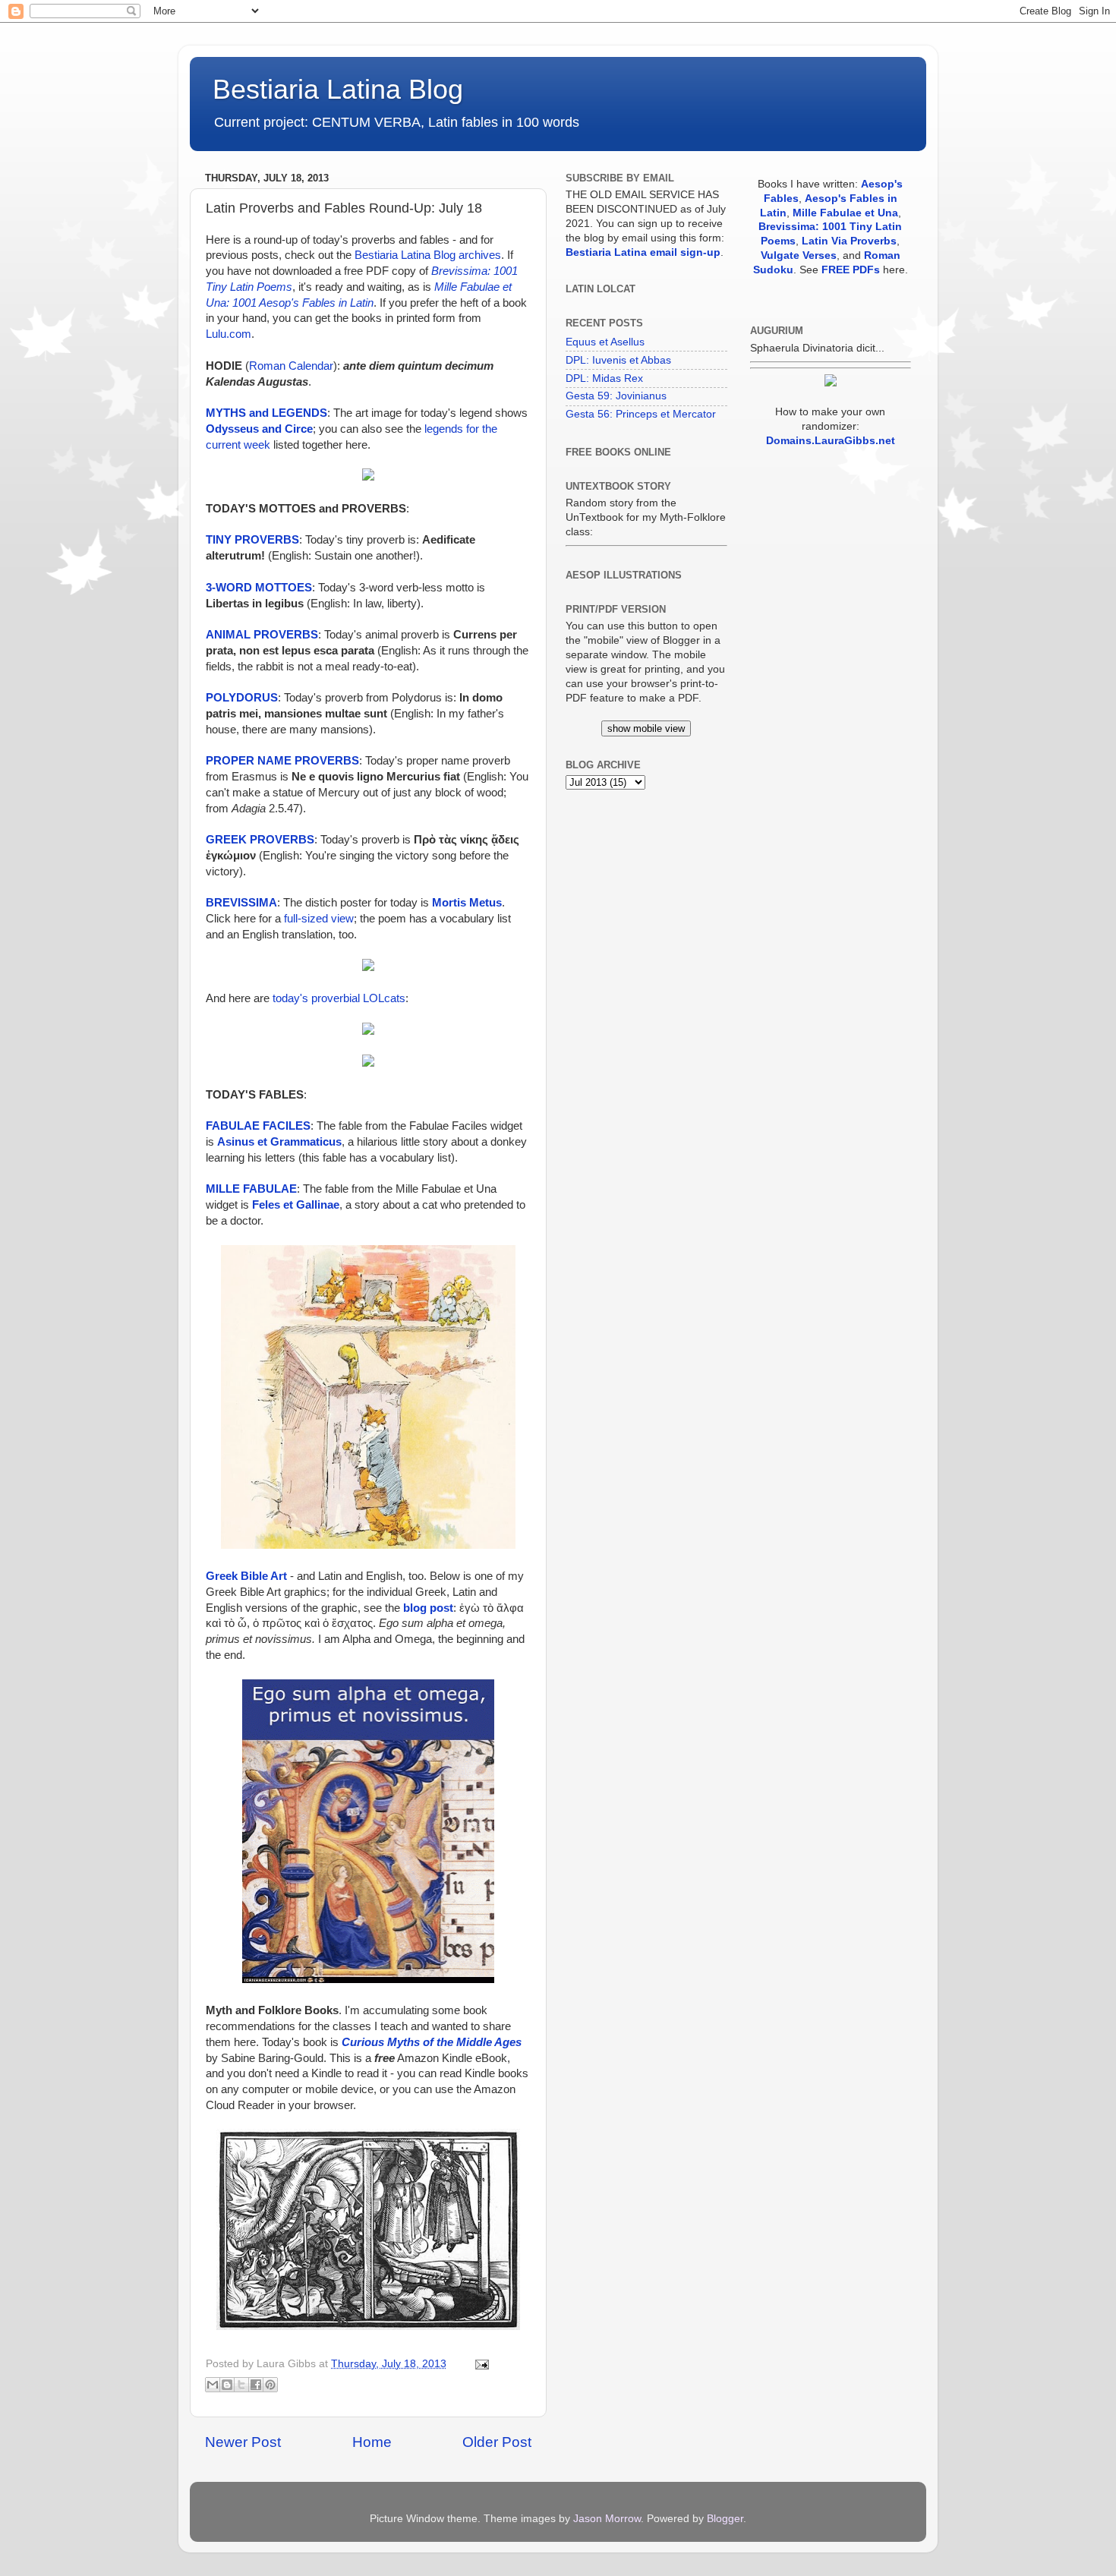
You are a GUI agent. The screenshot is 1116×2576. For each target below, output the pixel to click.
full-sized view (319, 919)
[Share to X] (241, 2385)
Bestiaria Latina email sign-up (643, 252)
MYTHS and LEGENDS (266, 413)
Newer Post (243, 2442)
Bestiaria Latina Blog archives (428, 255)
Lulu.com (229, 334)
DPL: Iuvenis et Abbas (618, 360)
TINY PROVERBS (252, 540)
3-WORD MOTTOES (259, 588)
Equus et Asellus (605, 342)
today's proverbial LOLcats (339, 998)
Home (372, 2442)
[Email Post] (479, 2364)
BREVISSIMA (241, 903)
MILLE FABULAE (251, 1189)
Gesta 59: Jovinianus (616, 396)
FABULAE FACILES (258, 1126)
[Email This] (213, 2385)
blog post (428, 1608)
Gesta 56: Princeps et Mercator (641, 414)
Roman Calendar (291, 366)
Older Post (497, 2442)
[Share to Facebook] (256, 2385)
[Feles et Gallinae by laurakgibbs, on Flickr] (368, 1545)
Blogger (725, 2519)
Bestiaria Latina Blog (338, 89)
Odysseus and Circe (259, 429)
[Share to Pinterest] (270, 2385)
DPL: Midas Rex (604, 378)
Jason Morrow (607, 2519)
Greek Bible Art (246, 1576)
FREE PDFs (851, 270)
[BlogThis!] (227, 2385)
